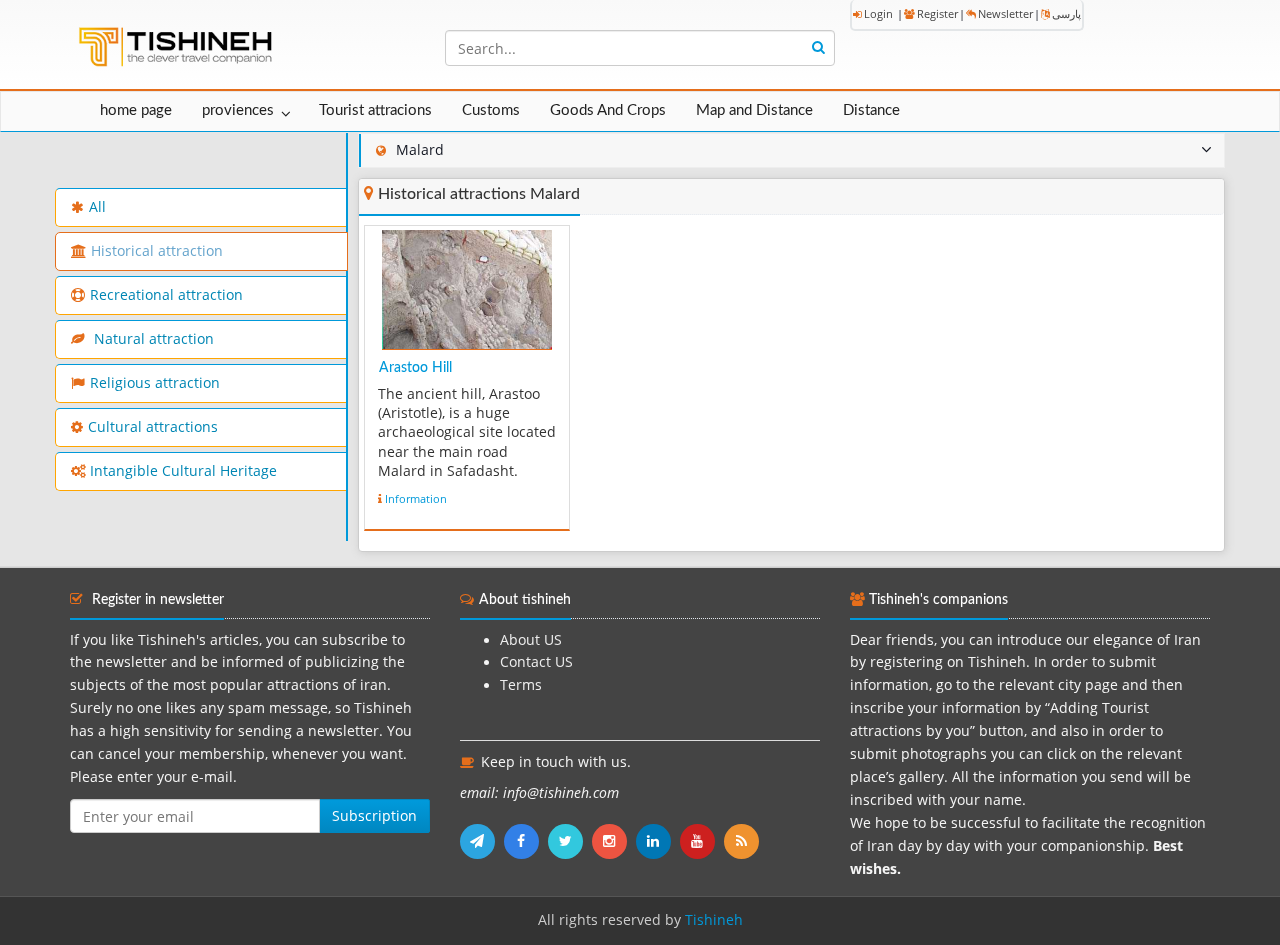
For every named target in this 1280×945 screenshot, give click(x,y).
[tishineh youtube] (702, 841)
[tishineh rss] (744, 841)
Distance (871, 110)
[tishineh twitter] (570, 841)
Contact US (536, 662)
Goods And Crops (608, 110)
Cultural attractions (153, 427)
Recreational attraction (166, 295)
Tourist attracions (375, 110)
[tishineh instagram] (614, 841)
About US (531, 640)
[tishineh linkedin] (658, 841)
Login (878, 13)
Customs (491, 110)
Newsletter (1005, 13)
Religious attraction (155, 383)
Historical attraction (157, 251)
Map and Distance (754, 110)
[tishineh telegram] (482, 841)
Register (937, 13)
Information (416, 498)
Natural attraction (152, 339)
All (97, 207)
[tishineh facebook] (526, 841)
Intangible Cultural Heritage (183, 471)
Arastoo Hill (415, 368)
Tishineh (714, 920)
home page (136, 110)
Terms (521, 685)
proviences (238, 110)
